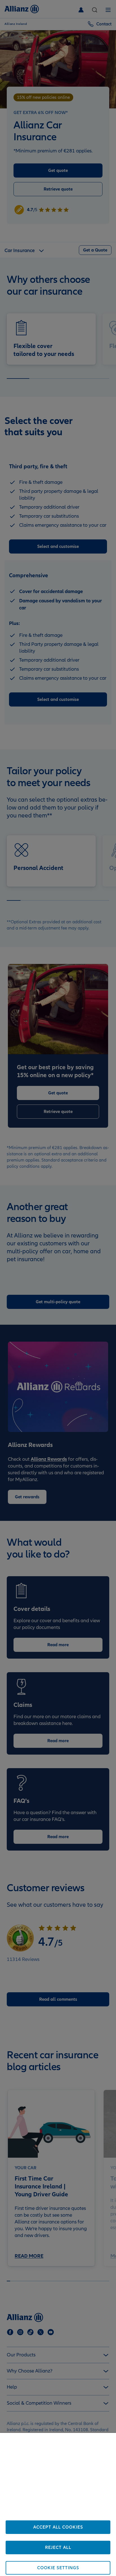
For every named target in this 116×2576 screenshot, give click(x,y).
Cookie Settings (58, 2568)
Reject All (58, 2547)
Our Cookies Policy (69, 2516)
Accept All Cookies (58, 2527)
